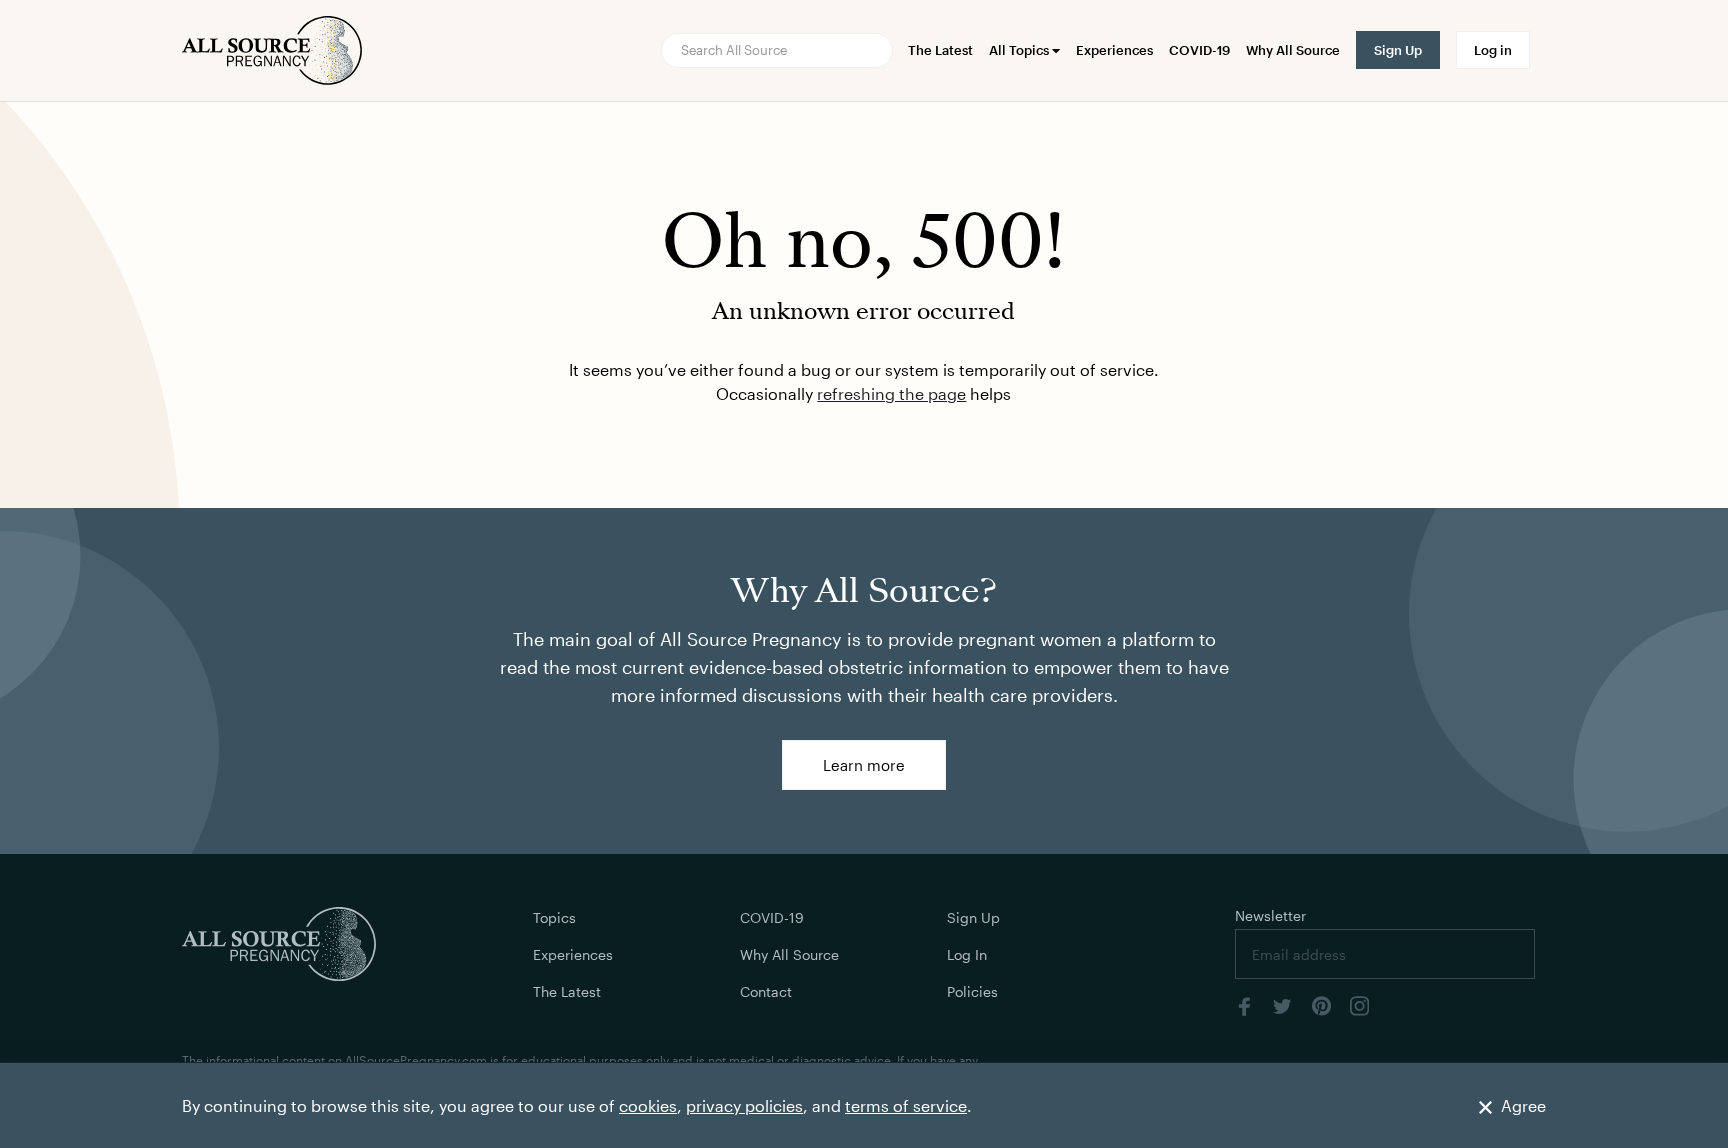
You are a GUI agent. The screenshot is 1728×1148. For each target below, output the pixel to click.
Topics (554, 917)
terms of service (906, 1105)
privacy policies (744, 1105)
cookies (648, 1105)
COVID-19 (1199, 50)
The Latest (940, 50)
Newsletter (1270, 915)
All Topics (1020, 50)
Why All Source (1293, 50)
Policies (972, 991)
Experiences (1114, 50)
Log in (1493, 50)
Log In (967, 954)
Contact (766, 991)
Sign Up (973, 917)
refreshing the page (891, 393)
